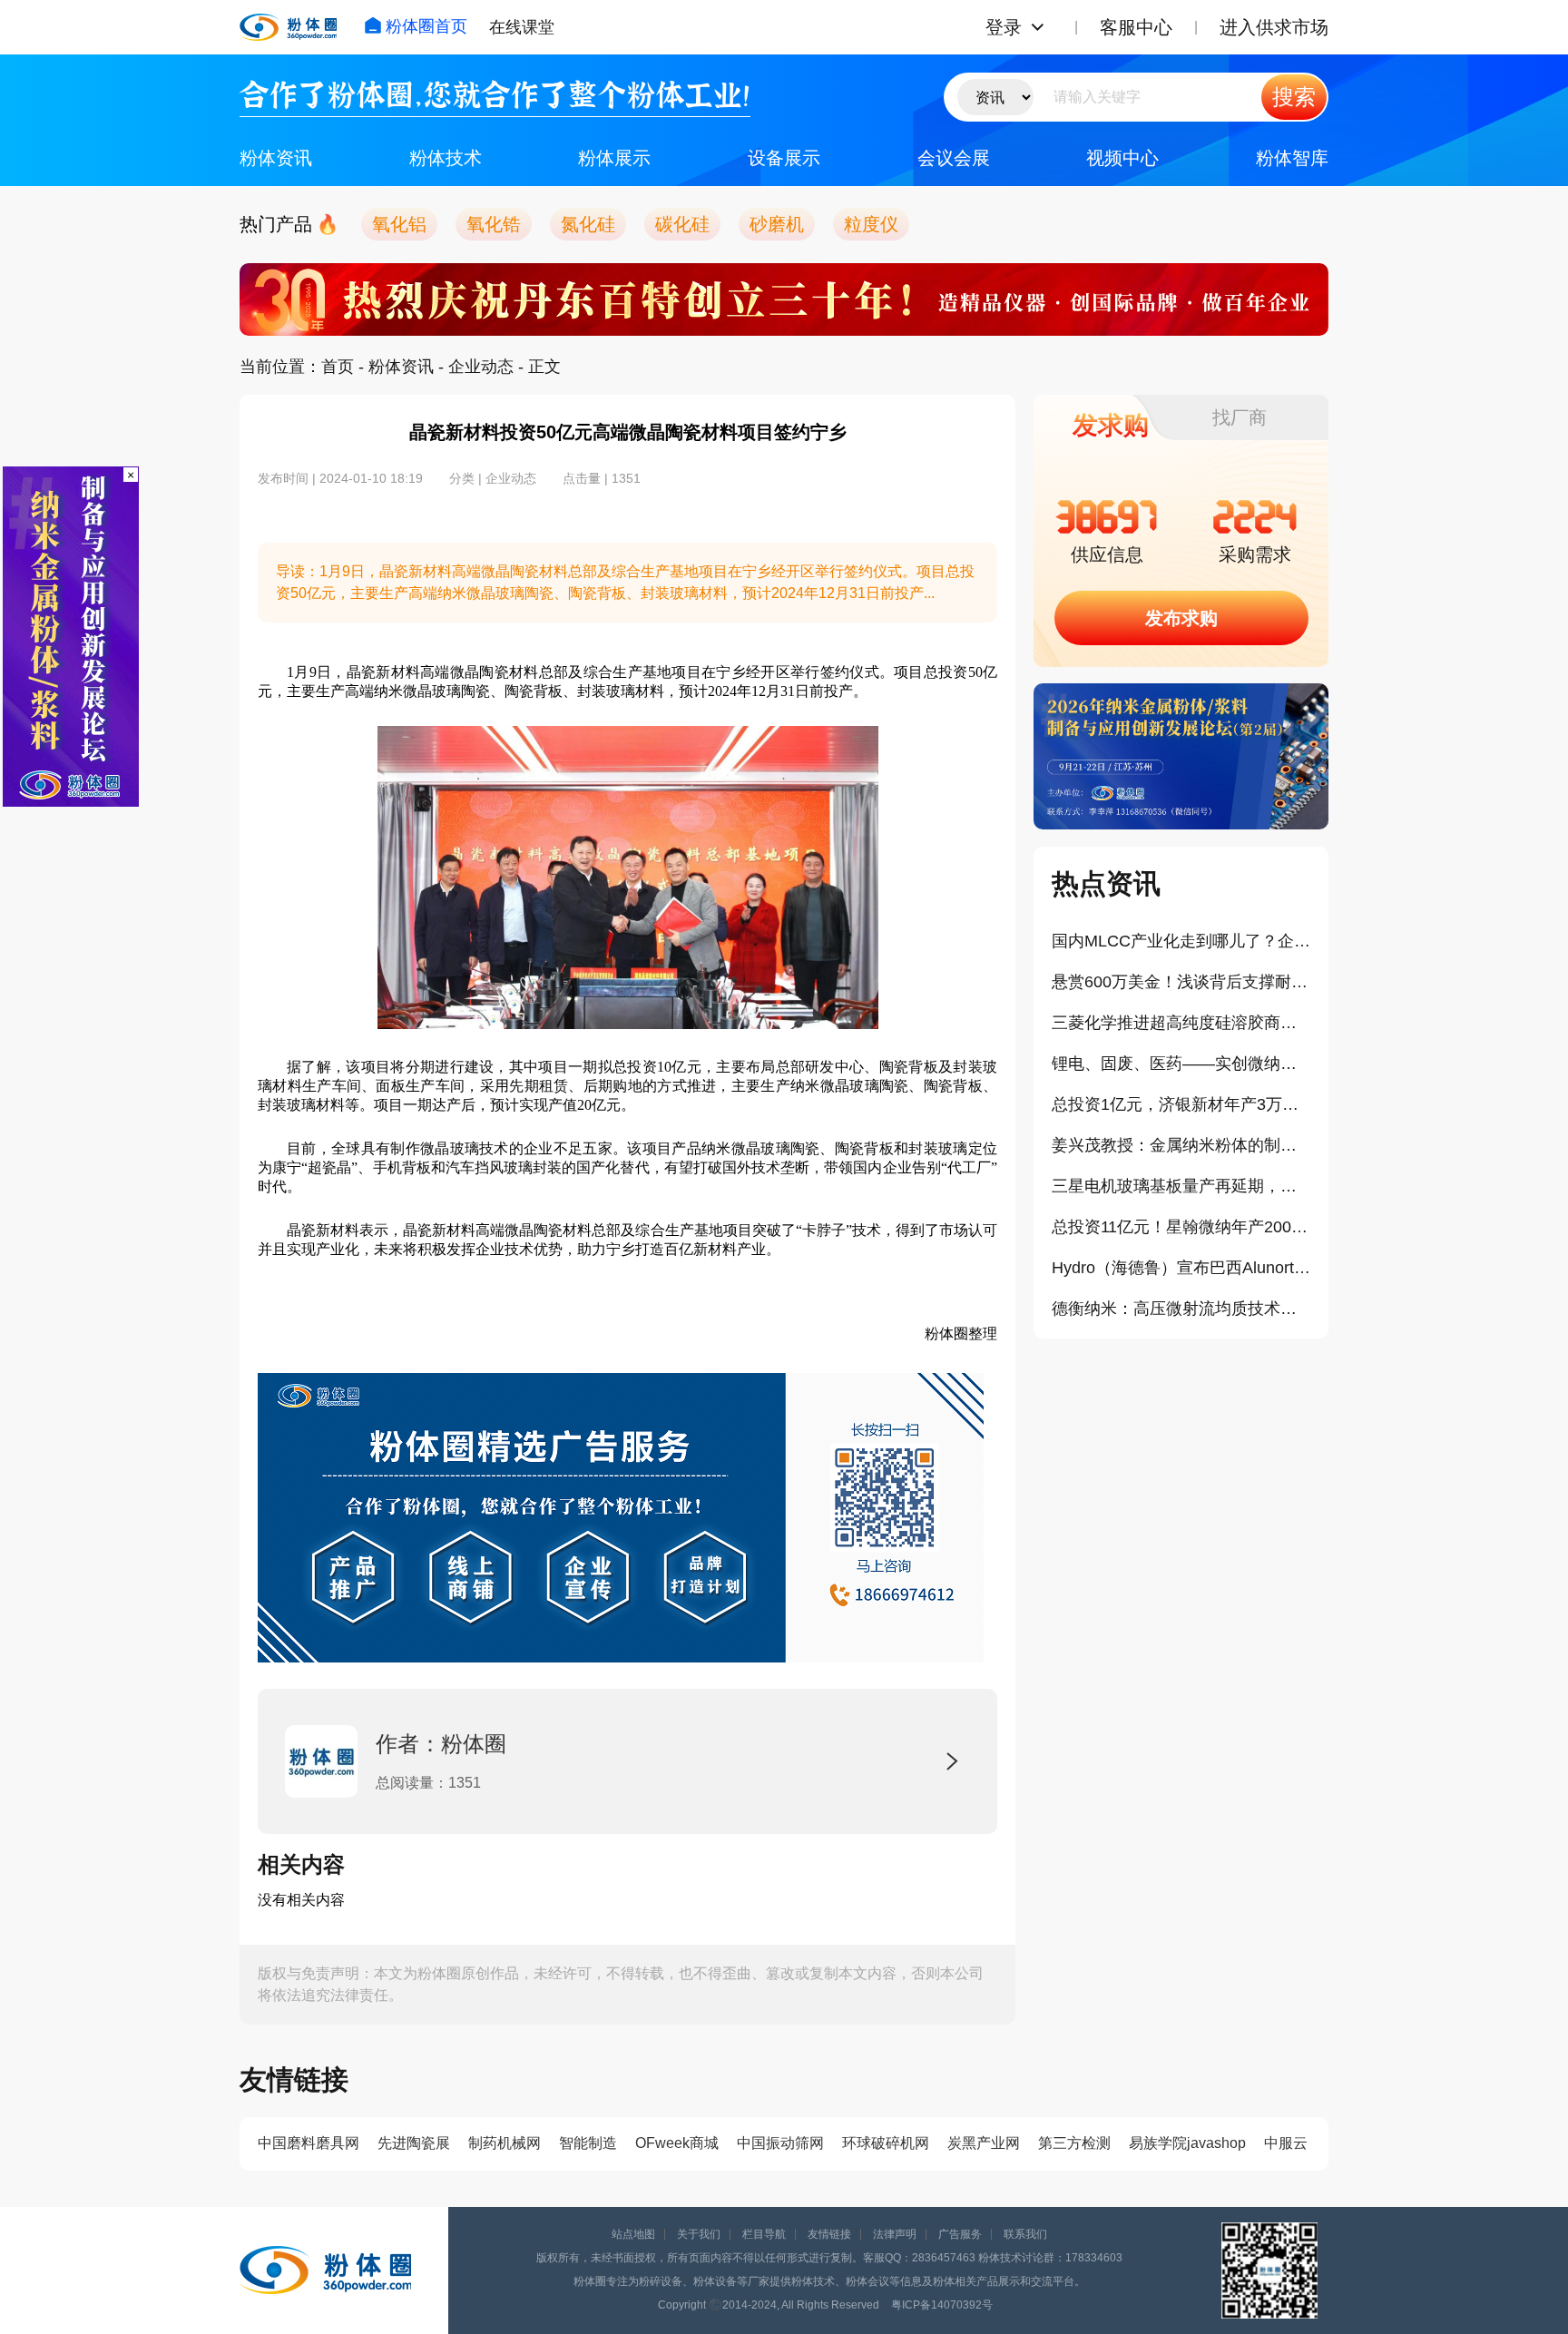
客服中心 (1136, 27)
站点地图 (633, 2234)
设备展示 (784, 158)
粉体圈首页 (426, 26)
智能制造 (588, 2143)
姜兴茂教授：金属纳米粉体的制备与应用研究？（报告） (1181, 1145)
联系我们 (1025, 2234)
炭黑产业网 (984, 2143)
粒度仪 (871, 224)
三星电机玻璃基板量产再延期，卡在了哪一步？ (1181, 1186)
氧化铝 (399, 224)
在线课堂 (522, 27)
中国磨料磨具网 (309, 2143)
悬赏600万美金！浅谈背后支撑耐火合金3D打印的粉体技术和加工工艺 (1181, 982)
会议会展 (954, 158)
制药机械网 (505, 2143)
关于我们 (699, 2234)
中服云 (1286, 2143)
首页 (338, 367)
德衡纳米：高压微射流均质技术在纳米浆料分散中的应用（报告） (1181, 1309)
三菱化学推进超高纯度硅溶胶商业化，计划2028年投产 (1181, 1023)
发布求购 (1181, 618)
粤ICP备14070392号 (942, 2305)
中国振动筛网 (780, 2143)
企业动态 (481, 367)
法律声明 (895, 2234)
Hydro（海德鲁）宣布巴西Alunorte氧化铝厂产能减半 (1181, 1268)
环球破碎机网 (886, 2143)
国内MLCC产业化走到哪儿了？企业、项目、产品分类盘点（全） (1181, 941)
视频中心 (1122, 158)
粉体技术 (446, 158)
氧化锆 (494, 224)
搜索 (1294, 97)
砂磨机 (777, 224)
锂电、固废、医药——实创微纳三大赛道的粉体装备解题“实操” (1181, 1064)
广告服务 (960, 2234)
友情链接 (829, 2234)
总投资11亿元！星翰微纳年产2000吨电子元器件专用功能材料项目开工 (1181, 1227)
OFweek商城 (677, 2143)
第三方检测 (1074, 2143)
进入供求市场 (1274, 27)
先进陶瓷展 (414, 2143)
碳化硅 (682, 224)
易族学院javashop (1187, 2143)
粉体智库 (1292, 158)
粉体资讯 (276, 158)
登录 (1004, 27)
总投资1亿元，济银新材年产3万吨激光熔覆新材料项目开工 (1181, 1104)
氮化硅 (588, 224)
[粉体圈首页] (288, 27)
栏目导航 (764, 2234)
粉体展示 (614, 158)
